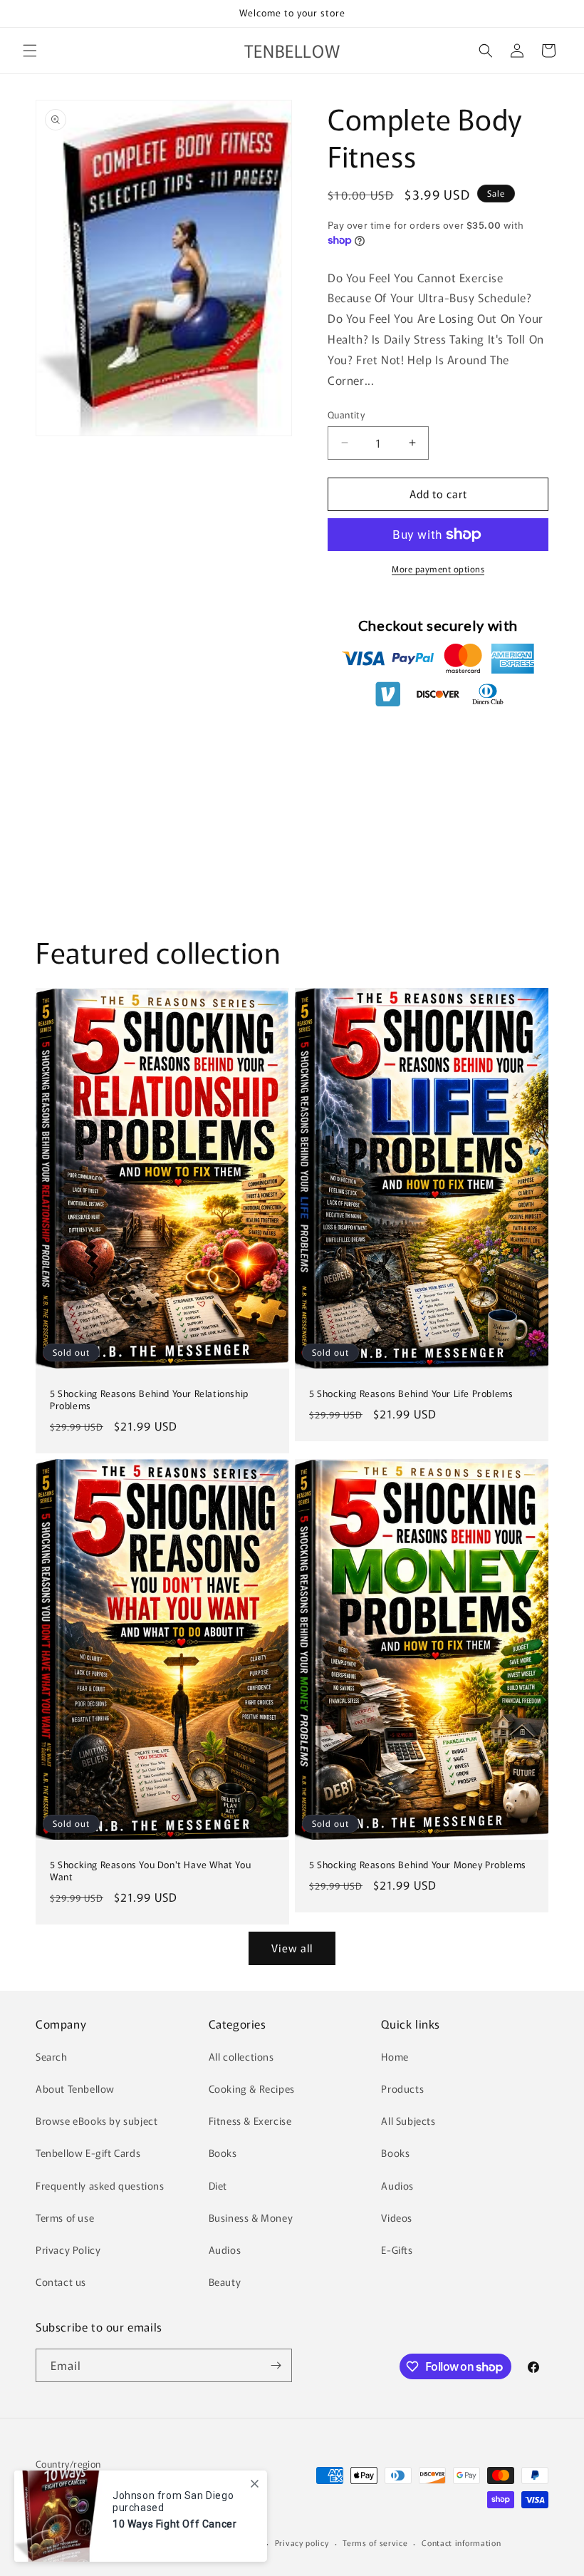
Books (223, 2153)
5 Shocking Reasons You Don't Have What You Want (150, 1871)
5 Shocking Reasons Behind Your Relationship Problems (149, 1400)
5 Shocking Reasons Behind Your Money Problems (418, 1865)
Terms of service (375, 2542)
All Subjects (408, 2121)
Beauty (225, 2282)
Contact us (61, 2282)
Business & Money (251, 2217)
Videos (397, 2217)
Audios (225, 2250)
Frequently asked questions (100, 2185)
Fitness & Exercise (250, 2121)
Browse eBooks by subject (97, 2121)
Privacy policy (302, 2542)
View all (292, 1948)
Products (402, 2088)
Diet (218, 2185)
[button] (30, 51)
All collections (241, 2056)
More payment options (438, 568)
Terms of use (65, 2217)
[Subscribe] (276, 2365)
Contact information (461, 2542)
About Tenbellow (75, 2088)
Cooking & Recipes (252, 2088)
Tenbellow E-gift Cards (88, 2153)
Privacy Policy (68, 2250)
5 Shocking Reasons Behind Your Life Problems (411, 1394)
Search (52, 2056)
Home (395, 2056)
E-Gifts (397, 2250)
